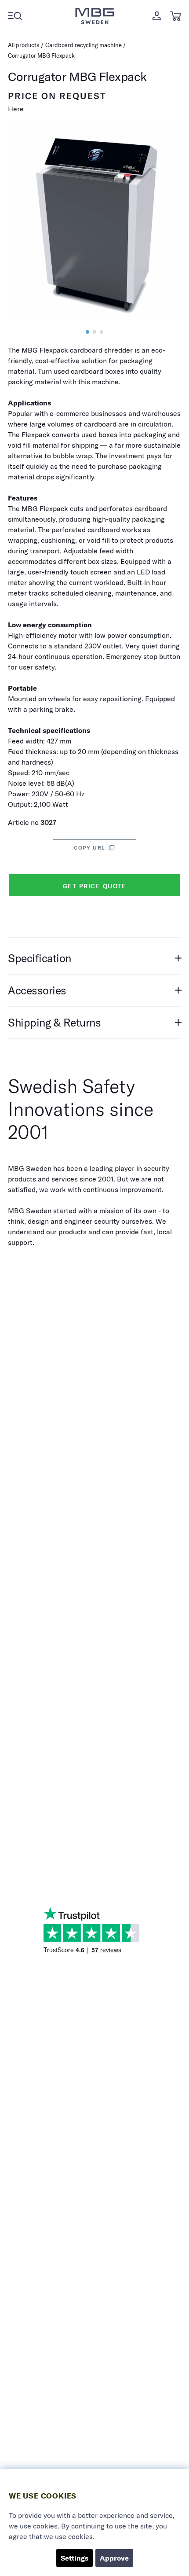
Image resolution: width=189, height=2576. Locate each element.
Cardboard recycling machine (84, 45)
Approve (114, 2558)
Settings (75, 2558)
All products (24, 45)
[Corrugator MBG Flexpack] (87, 332)
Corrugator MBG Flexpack (41, 55)
